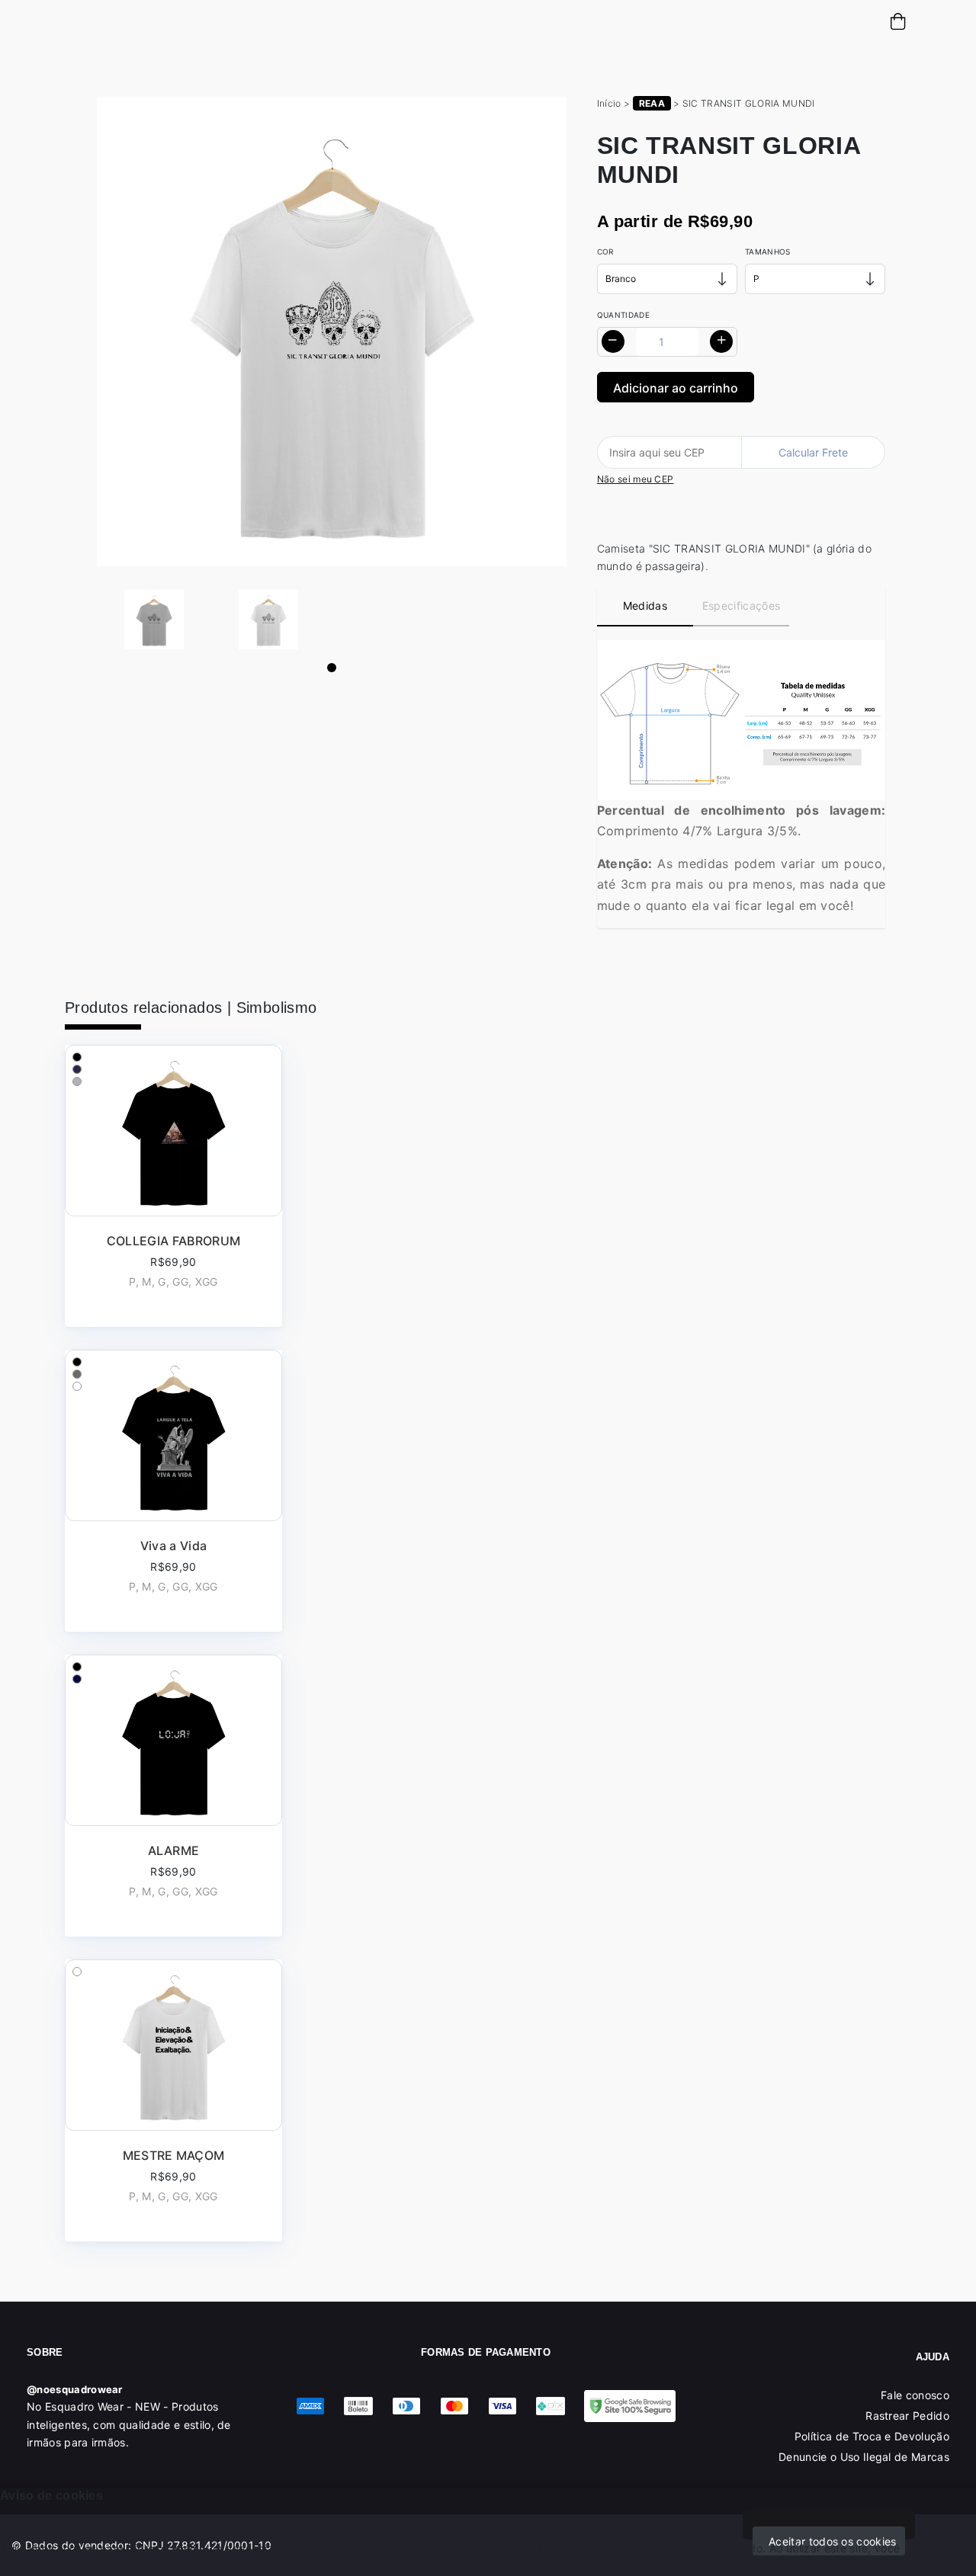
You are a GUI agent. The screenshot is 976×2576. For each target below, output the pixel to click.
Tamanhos (768, 252)
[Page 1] (332, 668)
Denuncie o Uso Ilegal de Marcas (864, 2457)
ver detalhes (173, 1186)
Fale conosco (915, 2395)
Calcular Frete (813, 452)
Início (609, 103)
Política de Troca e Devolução (872, 2436)
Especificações (741, 606)
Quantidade (623, 315)
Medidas (645, 606)
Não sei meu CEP (636, 479)
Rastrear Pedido (907, 2416)
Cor (605, 252)
